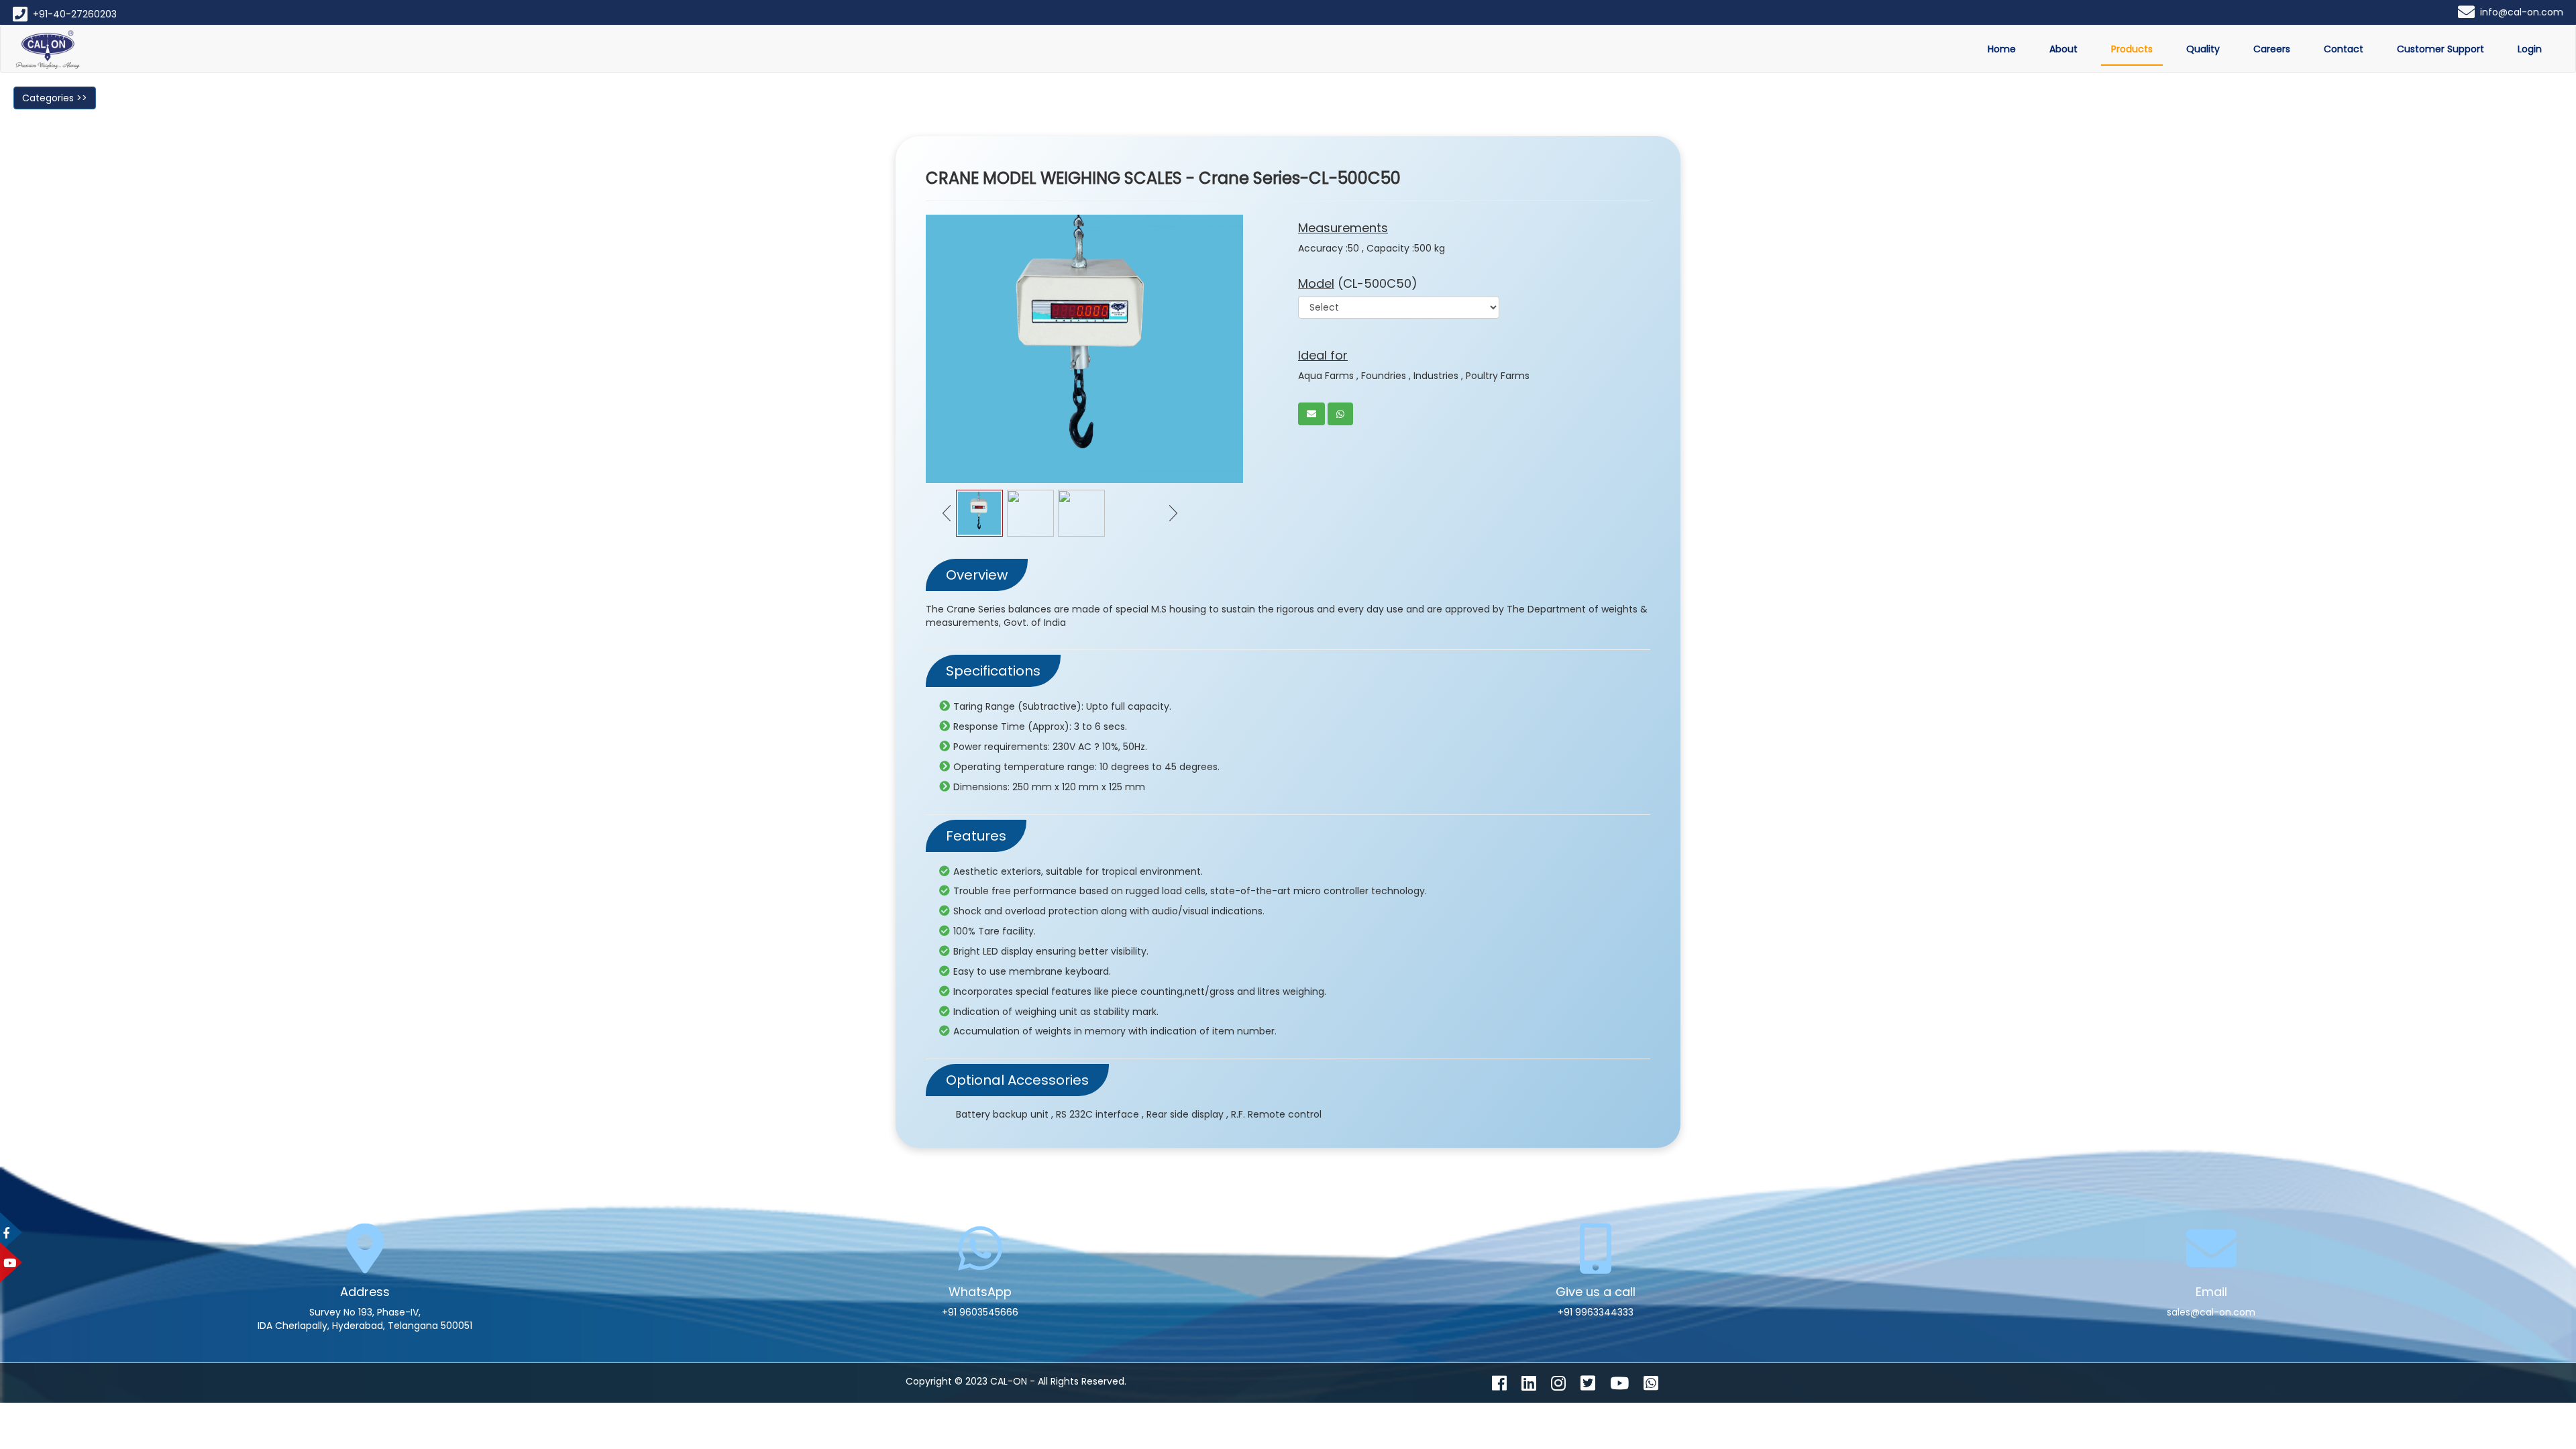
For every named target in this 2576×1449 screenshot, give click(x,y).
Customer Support (2440, 49)
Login (2530, 49)
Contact (2344, 49)
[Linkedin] (1535, 1386)
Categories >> (55, 98)
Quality (2203, 49)
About (2063, 49)
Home (2002, 49)
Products (2132, 49)
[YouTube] (1625, 1386)
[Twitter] (1594, 1386)
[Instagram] (1564, 1386)
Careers (2272, 49)
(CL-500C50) (1358, 283)
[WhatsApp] (1657, 1386)
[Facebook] (1505, 1386)
